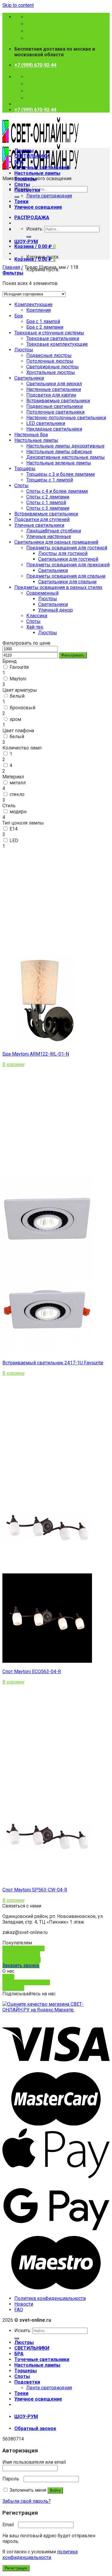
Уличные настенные (49, 536)
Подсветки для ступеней (42, 519)
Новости (24, 2304)
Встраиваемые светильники (58, 401)
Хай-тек (35, 627)
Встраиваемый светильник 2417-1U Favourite (53, 1363)
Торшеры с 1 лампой (50, 480)
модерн (18, 812)
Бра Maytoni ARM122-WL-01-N (36, 1054)
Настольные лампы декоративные (65, 446)
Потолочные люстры (50, 361)
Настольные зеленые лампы (59, 463)
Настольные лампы (37, 173)
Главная (11, 267)
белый (17, 696)
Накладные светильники (54, 429)
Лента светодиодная (49, 196)
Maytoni (18, 679)
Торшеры (26, 179)
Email (10, 2525)
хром (16, 719)
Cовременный (42, 593)
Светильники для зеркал (54, 384)
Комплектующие (33, 304)
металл (18, 783)
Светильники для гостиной (68, 559)
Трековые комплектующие (57, 344)
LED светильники (46, 423)
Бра (19, 316)
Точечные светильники (42, 167)
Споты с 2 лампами (48, 497)
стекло (17, 794)
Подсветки (27, 190)
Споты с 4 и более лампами (57, 491)
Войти (55, 2490)
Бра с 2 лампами (45, 327)
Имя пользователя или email (36, 2462)
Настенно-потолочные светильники (66, 418)
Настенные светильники (54, 389)
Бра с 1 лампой (43, 321)
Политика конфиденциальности (50, 2298)
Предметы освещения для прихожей (68, 565)
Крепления (39, 310)
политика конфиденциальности (40, 2555)
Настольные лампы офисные (59, 452)
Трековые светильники (53, 338)
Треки (21, 201)
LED (14, 840)
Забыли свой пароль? (27, 2501)
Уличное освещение (38, 207)
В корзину (14, 1064)
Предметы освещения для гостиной (67, 548)
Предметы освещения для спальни (66, 576)
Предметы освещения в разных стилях (58, 587)
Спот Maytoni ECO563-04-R (32, 1672)
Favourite (19, 667)
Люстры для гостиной (63, 553)
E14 (14, 829)
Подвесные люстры (49, 355)
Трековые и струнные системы (49, 333)
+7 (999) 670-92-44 (35, 65)
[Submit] (17, 197)
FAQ (19, 2310)
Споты (22, 184)
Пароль (12, 2479)
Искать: (35, 229)
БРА (19, 162)
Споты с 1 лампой (46, 502)
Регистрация (16, 2568)
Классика (37, 616)
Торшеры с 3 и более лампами (60, 474)
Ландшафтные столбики (54, 531)
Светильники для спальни (67, 582)
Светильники (29, 378)
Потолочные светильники (55, 412)
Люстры (24, 151)
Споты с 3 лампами (48, 508)
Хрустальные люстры (51, 372)
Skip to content (18, 5)
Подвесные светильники (55, 406)
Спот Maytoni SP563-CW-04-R (35, 1890)
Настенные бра (31, 435)
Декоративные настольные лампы (66, 457)
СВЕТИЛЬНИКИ (32, 156)
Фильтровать (73, 655)
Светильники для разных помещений (56, 542)
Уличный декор (56, 610)
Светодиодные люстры (53, 367)
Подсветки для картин (51, 395)
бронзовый (23, 708)
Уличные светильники (39, 525)
